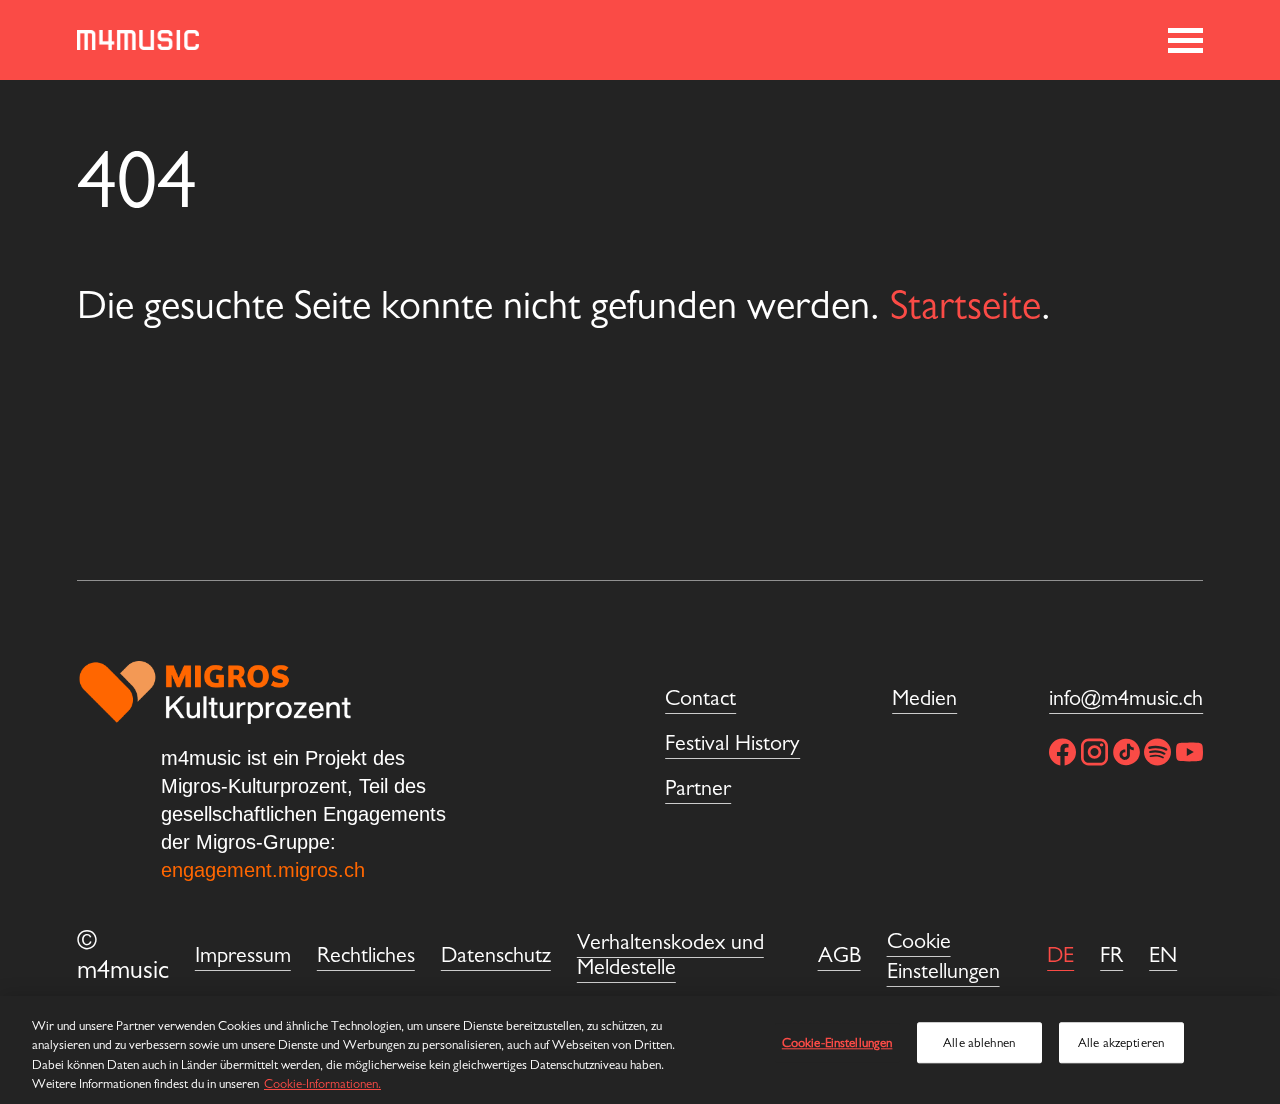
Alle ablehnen (979, 1042)
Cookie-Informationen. (322, 1083)
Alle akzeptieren (1121, 1042)
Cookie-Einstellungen (837, 1042)
